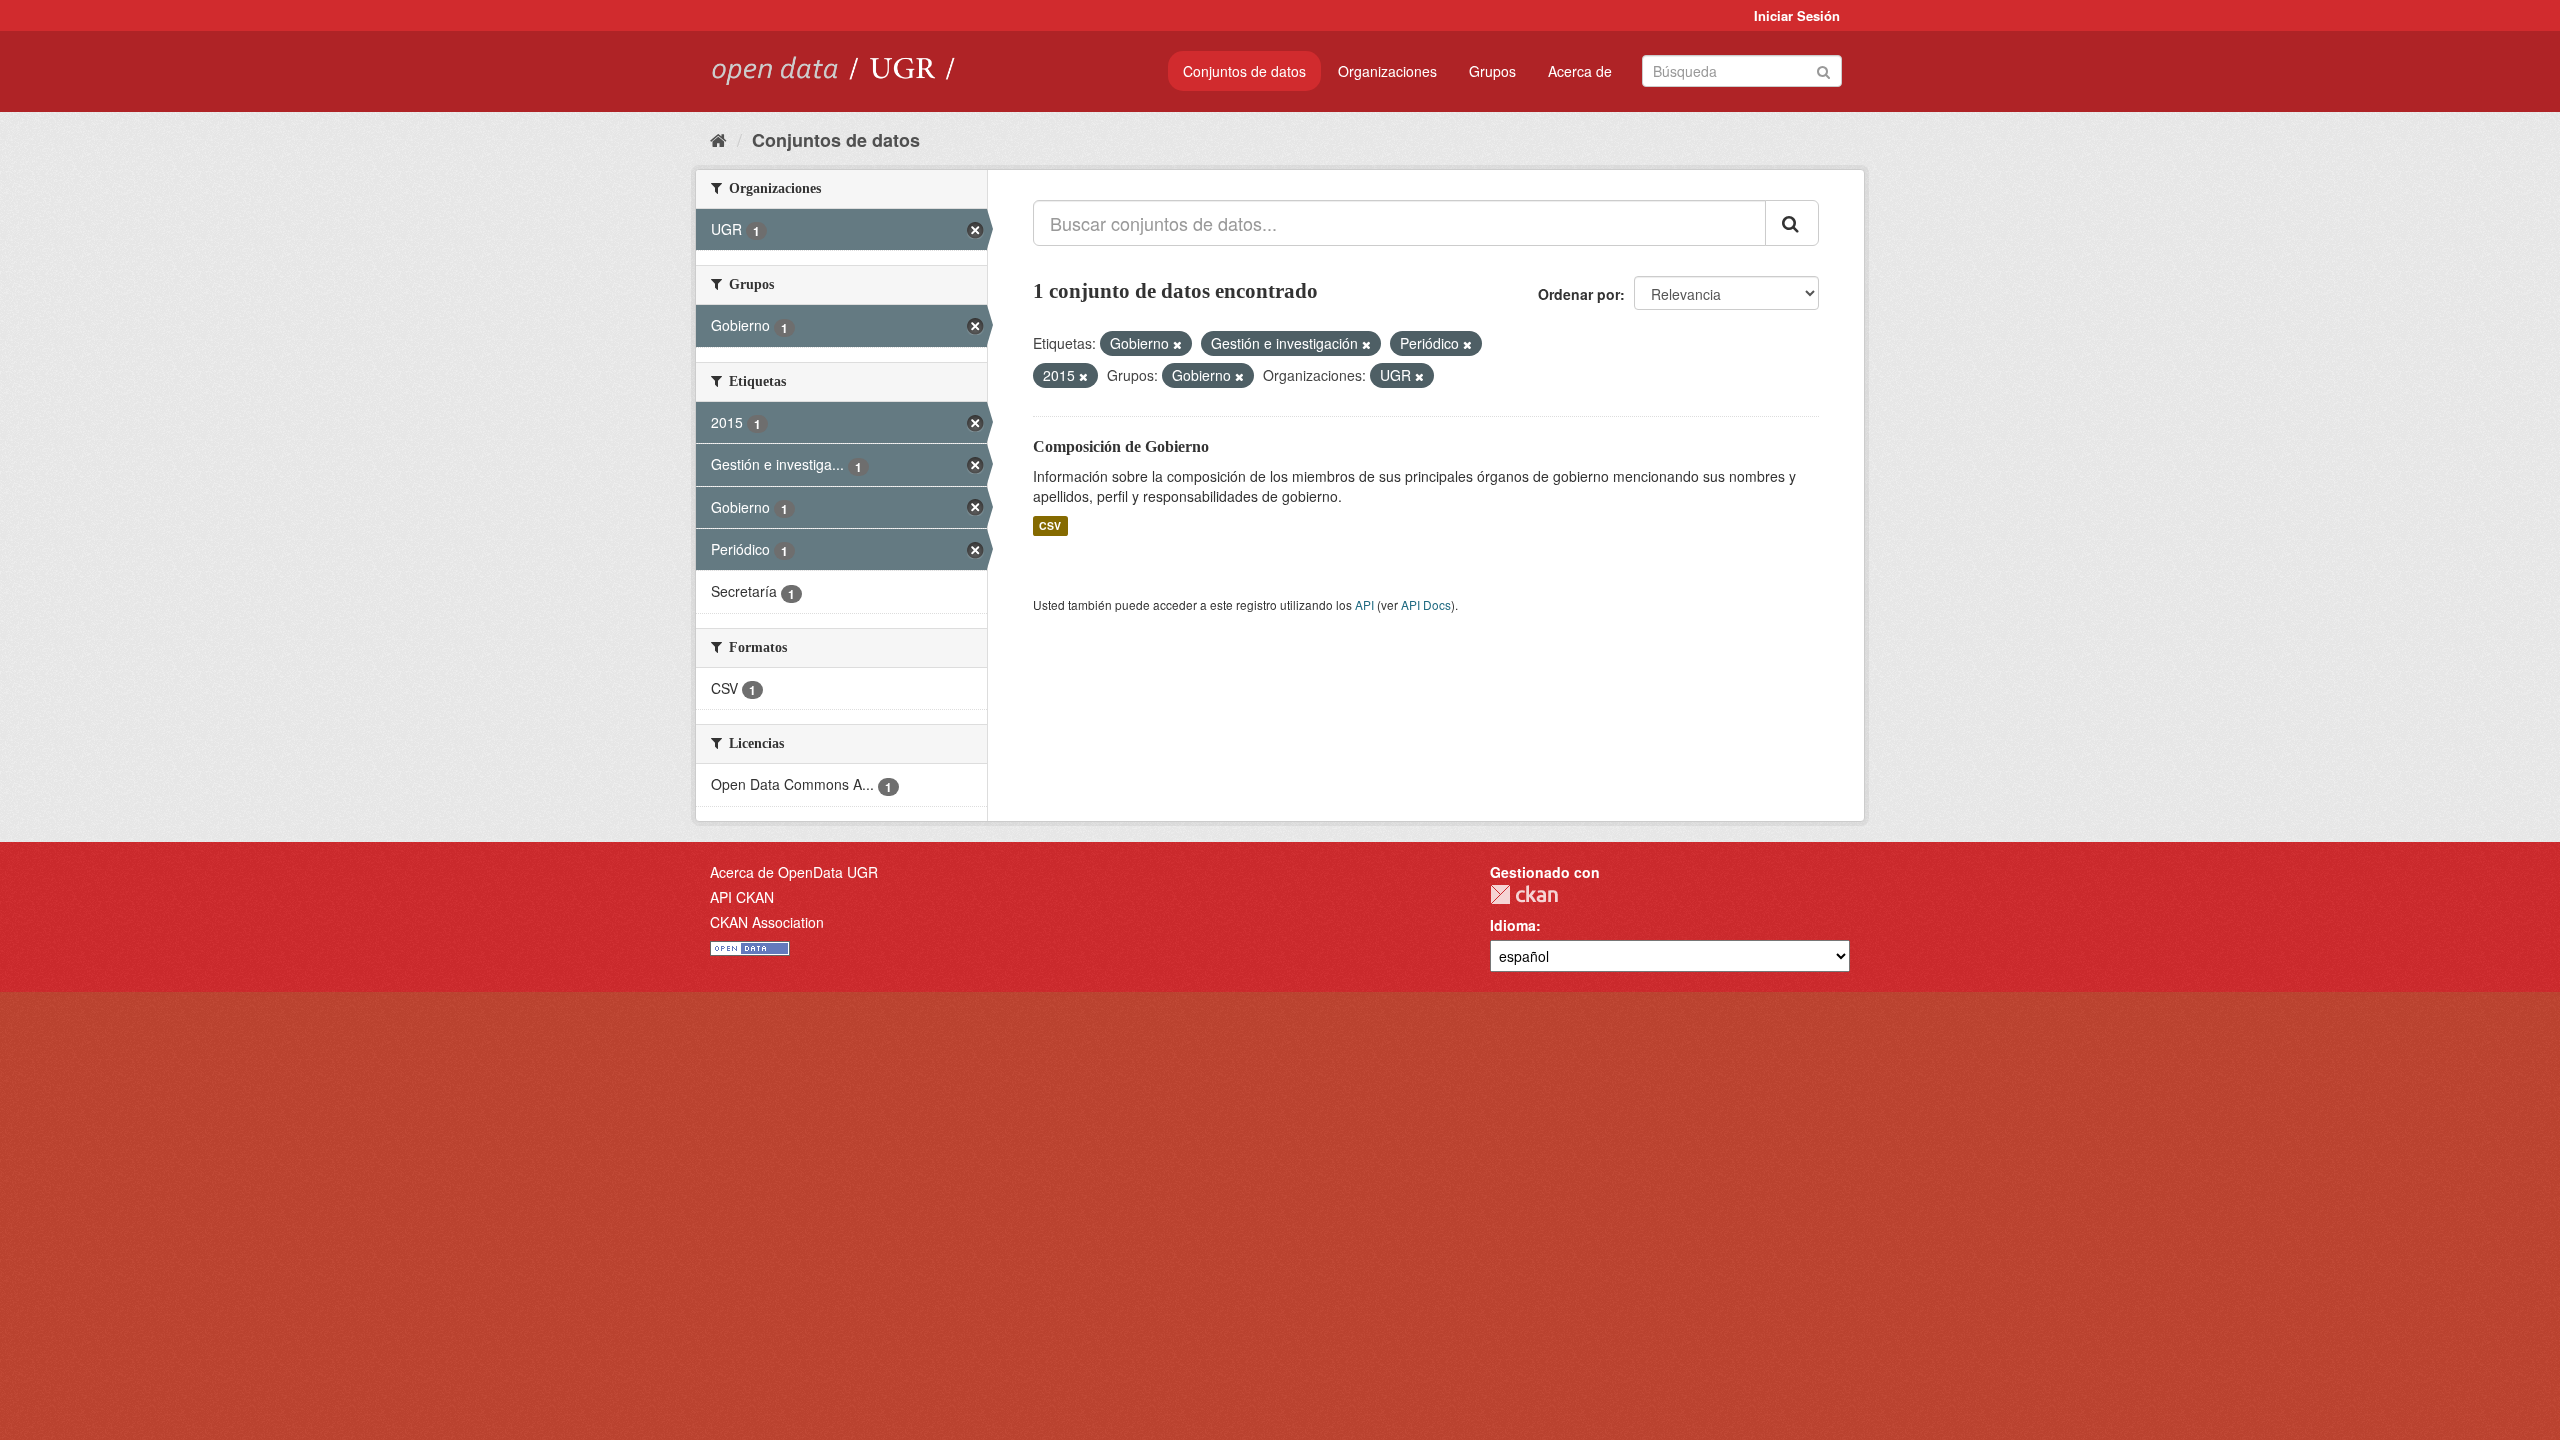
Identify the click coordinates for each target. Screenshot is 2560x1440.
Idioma (1513, 925)
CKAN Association (767, 922)
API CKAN (742, 897)
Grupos (1492, 71)
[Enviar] (1823, 69)
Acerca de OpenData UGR (794, 872)
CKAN (1524, 894)
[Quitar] (1177, 344)
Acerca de (1580, 71)
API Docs (1426, 604)
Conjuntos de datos (1244, 71)
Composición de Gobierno (1121, 446)
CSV (1050, 525)
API (1364, 604)
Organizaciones (1387, 71)
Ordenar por (1579, 294)
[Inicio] (718, 139)
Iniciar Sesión (1797, 15)
